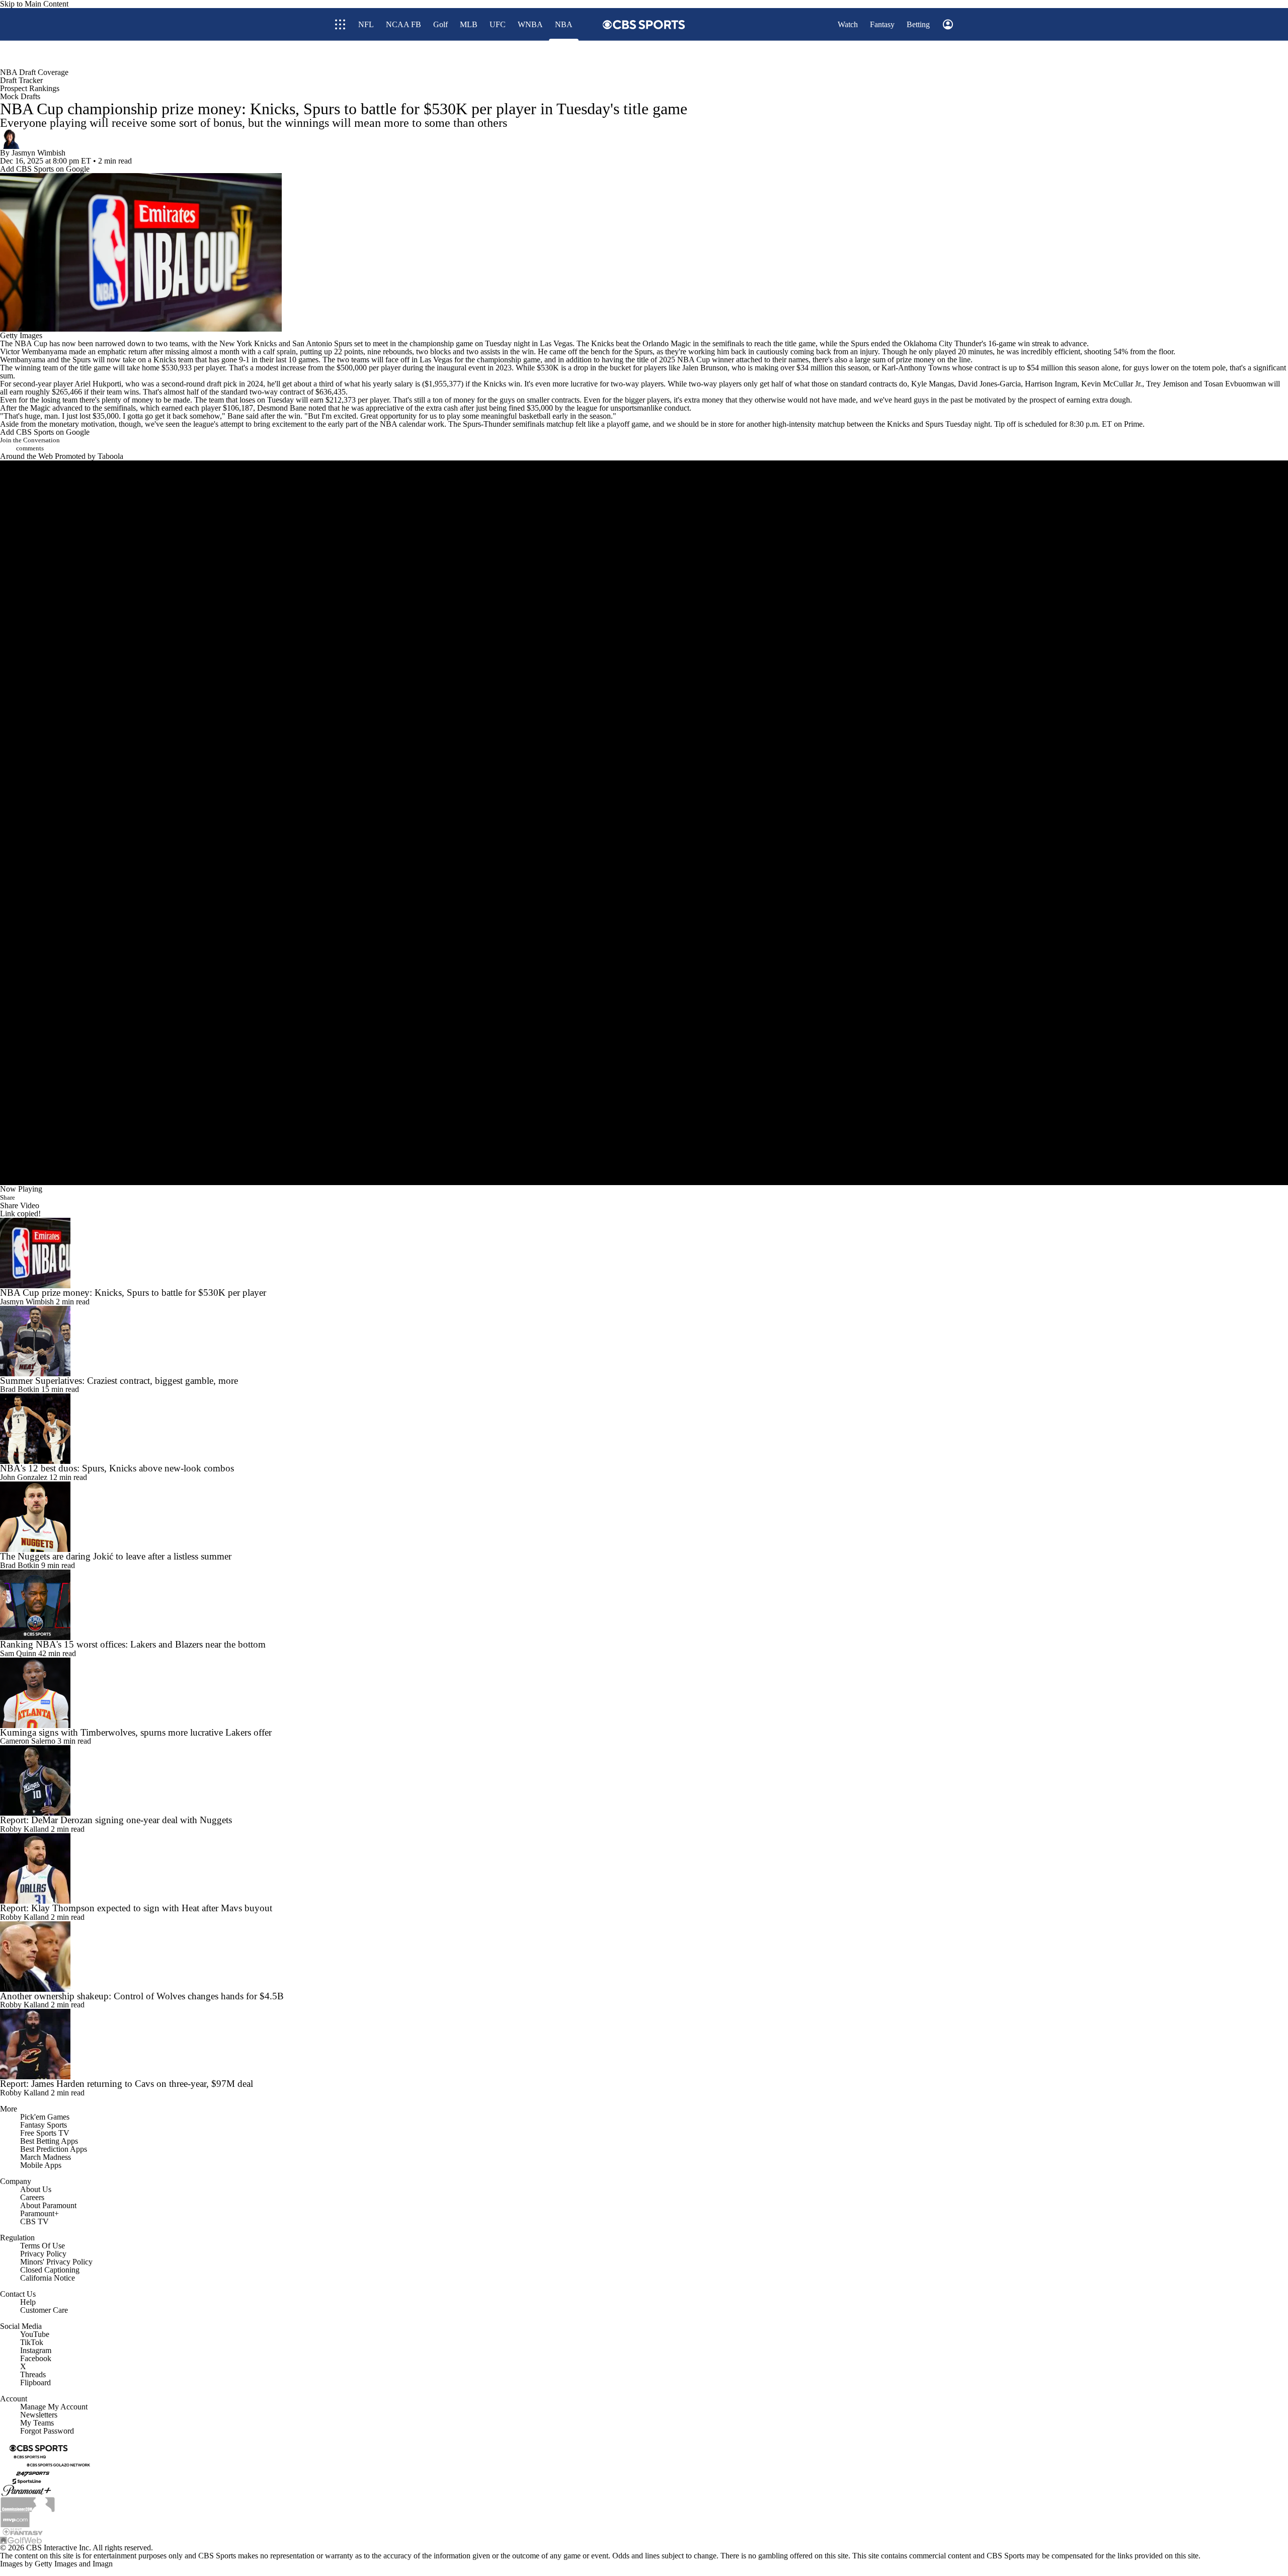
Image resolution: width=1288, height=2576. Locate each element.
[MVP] (15, 2518)
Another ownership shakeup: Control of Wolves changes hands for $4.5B (142, 1996)
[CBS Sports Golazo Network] (58, 2465)
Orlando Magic (667, 343)
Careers (32, 2197)
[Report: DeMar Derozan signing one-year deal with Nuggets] (644, 1780)
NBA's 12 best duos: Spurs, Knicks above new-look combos (117, 1468)
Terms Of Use (43, 2246)
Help (28, 2302)
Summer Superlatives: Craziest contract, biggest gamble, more (119, 1381)
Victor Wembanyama (33, 352)
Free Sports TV (45, 2133)
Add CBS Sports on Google (45, 169)
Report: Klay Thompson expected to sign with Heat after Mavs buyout (136, 1908)
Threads (33, 2374)
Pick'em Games (45, 2117)
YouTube (35, 2334)
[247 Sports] (33, 2473)
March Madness (46, 2157)
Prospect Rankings (30, 88)
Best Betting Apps (49, 2141)
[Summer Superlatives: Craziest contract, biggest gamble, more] (644, 1341)
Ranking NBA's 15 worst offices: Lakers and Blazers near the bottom (133, 1644)
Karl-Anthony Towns (916, 368)
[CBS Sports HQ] (30, 2456)
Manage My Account (54, 2407)
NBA (23, 343)
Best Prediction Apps (54, 2149)
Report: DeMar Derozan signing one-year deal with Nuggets (116, 1820)
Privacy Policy (43, 2254)
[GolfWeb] (21, 2540)
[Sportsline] (27, 2481)
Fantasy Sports (44, 2125)
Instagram (36, 2350)
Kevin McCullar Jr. (1112, 384)
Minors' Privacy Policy (56, 2262)
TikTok (32, 2342)
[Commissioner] (28, 2503)
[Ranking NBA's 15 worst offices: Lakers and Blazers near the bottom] (644, 1605)
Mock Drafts (20, 96)
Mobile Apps (41, 2165)
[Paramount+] (26, 2490)
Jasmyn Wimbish (38, 153)
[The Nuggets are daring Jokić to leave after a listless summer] (644, 1517)
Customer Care (44, 2310)
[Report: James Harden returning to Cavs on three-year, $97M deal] (644, 2044)
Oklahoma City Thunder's (945, 343)
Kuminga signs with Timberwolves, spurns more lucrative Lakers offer (136, 1732)
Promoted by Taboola (89, 456)
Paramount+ (39, 2213)
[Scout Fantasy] (23, 2531)
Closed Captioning (50, 2270)
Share (8, 1197)
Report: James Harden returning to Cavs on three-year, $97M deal (127, 2084)
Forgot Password (47, 2431)
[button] (911, 55)
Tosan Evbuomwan (1235, 384)
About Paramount (48, 2205)
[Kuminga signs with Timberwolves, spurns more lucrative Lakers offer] (644, 1693)
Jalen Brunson (705, 368)
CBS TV (34, 2221)
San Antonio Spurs (322, 343)
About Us (36, 2189)
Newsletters (39, 2415)
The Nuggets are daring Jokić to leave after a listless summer (116, 1556)
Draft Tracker (21, 80)
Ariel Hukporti (98, 384)
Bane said (243, 416)
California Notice (48, 2278)
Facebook (36, 2358)
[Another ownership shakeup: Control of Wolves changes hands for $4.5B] (644, 1957)
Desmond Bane (282, 408)
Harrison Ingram (1051, 384)
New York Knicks (248, 343)
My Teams (37, 2423)
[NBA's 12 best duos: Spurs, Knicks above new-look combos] (644, 1429)
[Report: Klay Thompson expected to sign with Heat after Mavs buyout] (644, 1868)
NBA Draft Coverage (34, 72)
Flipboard (35, 2383)
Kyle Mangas (933, 384)
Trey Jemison (1167, 384)
